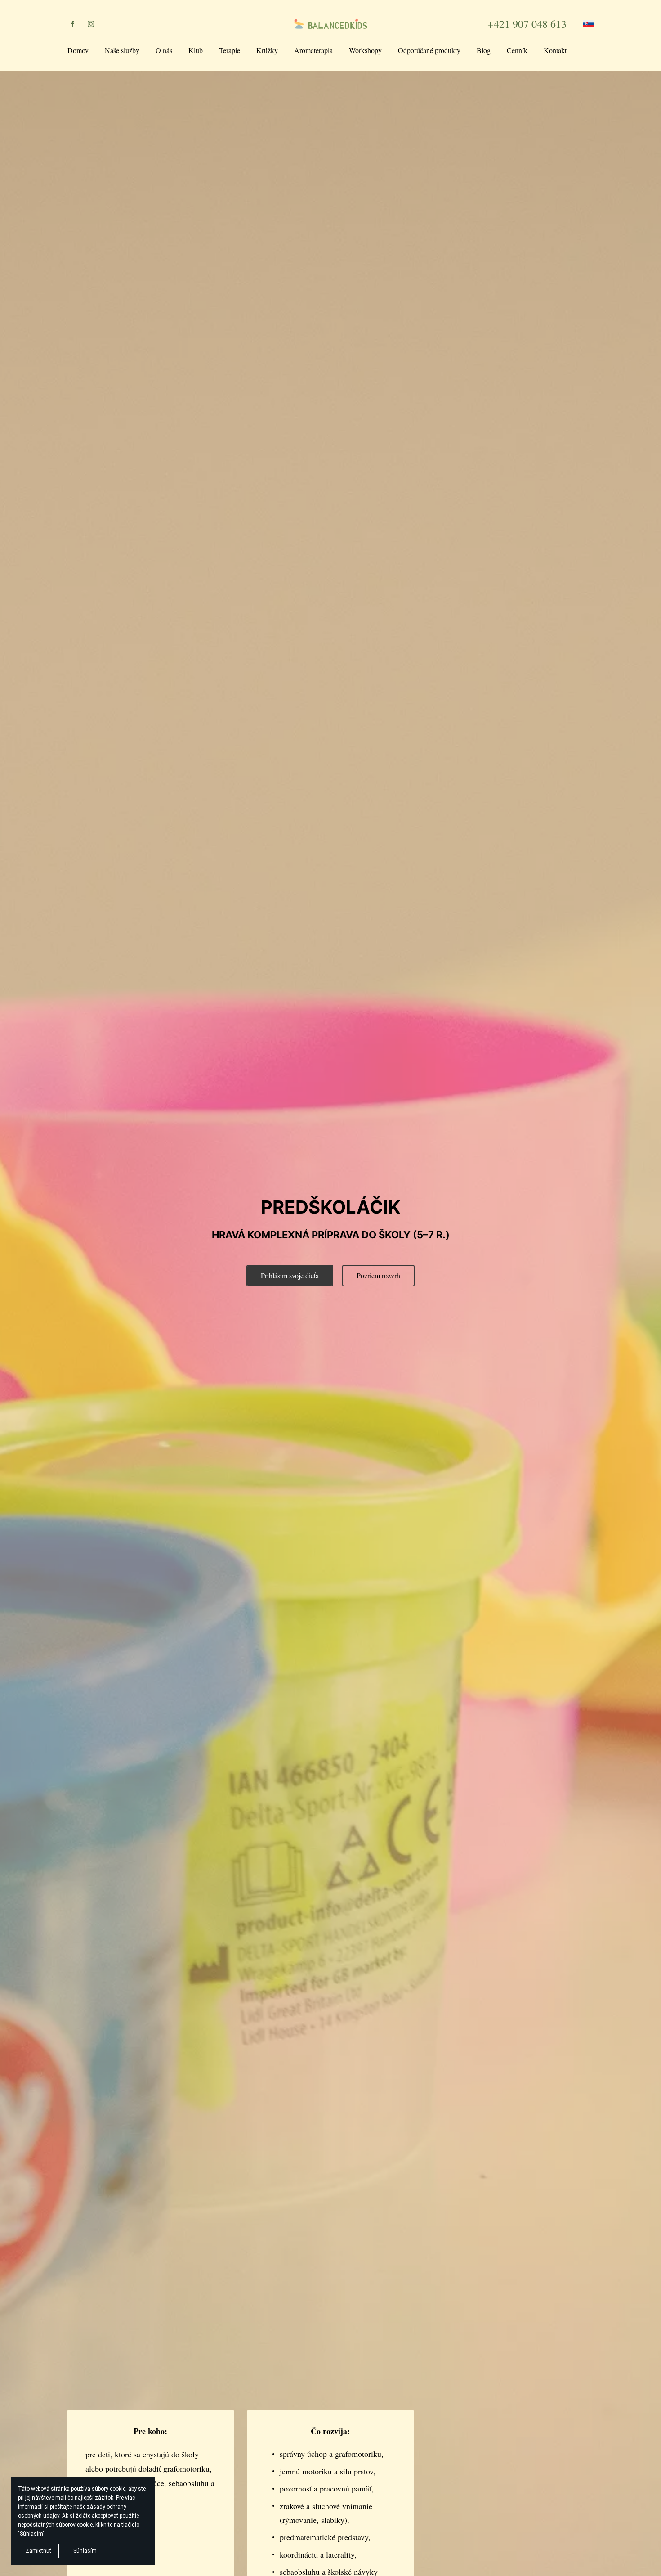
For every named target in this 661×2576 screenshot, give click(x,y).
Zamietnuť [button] (38, 2551)
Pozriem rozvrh (378, 1275)
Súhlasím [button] (85, 2551)
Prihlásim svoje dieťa (290, 1275)
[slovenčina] (588, 24)
